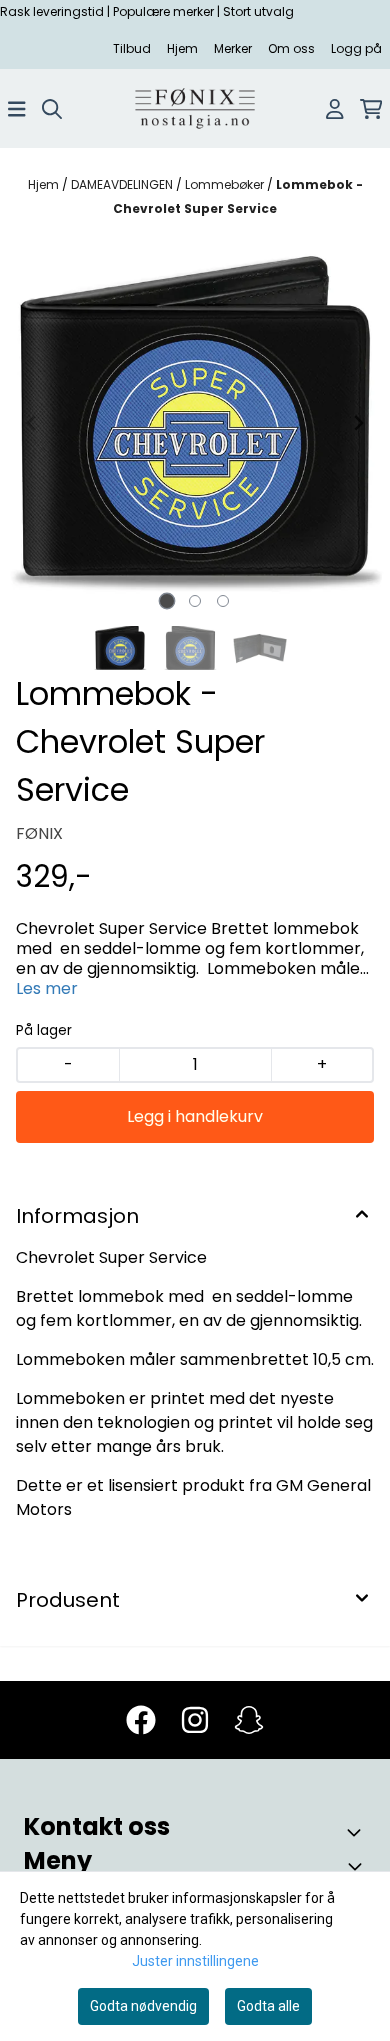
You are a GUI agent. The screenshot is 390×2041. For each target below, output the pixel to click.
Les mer (47, 989)
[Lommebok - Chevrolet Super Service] (195, 423)
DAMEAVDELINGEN (123, 184)
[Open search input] (52, 109)
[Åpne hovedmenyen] (17, 109)
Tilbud (132, 48)
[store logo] (195, 108)
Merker (233, 48)
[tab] (167, 601)
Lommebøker (226, 184)
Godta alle (268, 2006)
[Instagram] (195, 1720)
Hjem (182, 48)
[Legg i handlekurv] (195, 1117)
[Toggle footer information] (358, 1832)
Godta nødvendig (143, 2006)
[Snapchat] (249, 1720)
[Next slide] (358, 423)
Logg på (356, 48)
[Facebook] (141, 1720)
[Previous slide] (32, 423)
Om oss (291, 48)
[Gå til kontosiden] (335, 109)
